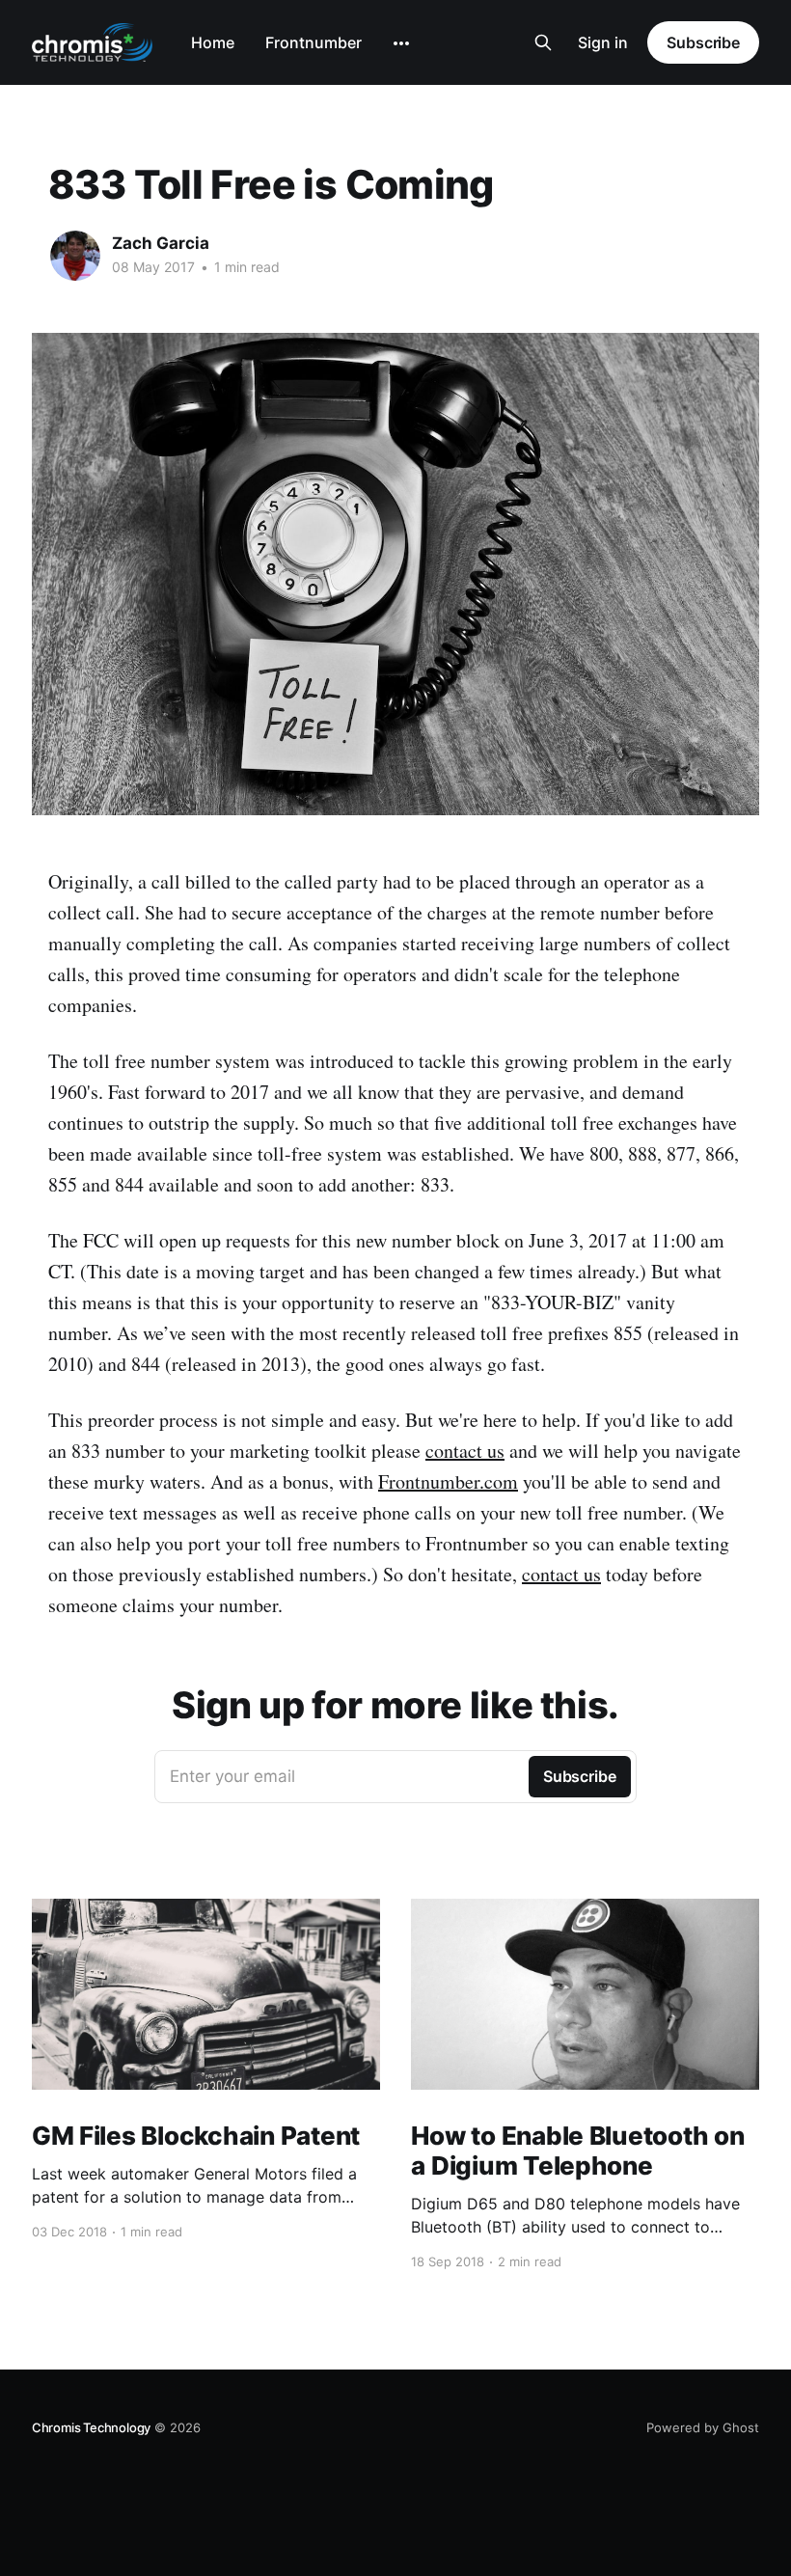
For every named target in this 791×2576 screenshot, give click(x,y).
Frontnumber (314, 42)
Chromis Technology (92, 2427)
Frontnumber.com (448, 1481)
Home (213, 42)
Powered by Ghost (703, 2427)
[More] (401, 43)
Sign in (603, 42)
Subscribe (703, 42)
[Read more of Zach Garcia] (75, 256)
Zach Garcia (161, 243)
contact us (465, 1451)
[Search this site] (543, 42)
